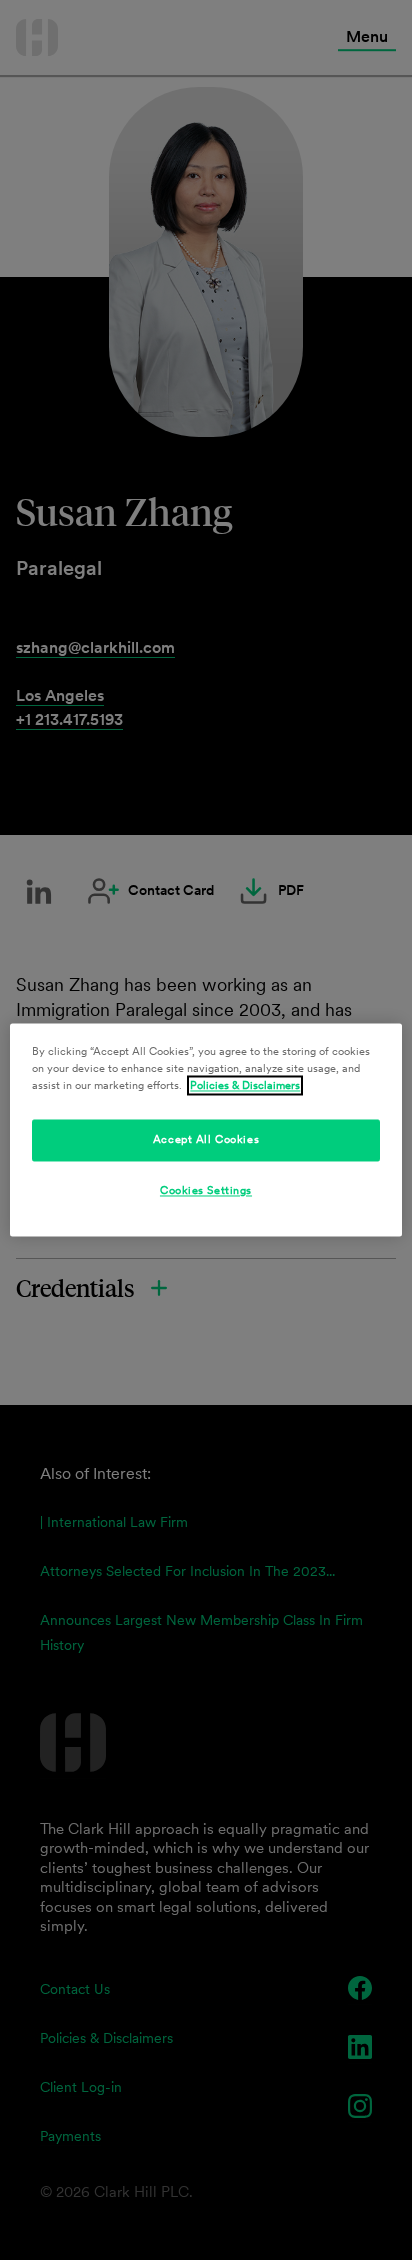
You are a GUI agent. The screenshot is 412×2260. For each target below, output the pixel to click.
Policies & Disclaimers (245, 1086)
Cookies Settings (206, 1191)
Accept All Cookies (206, 1140)
